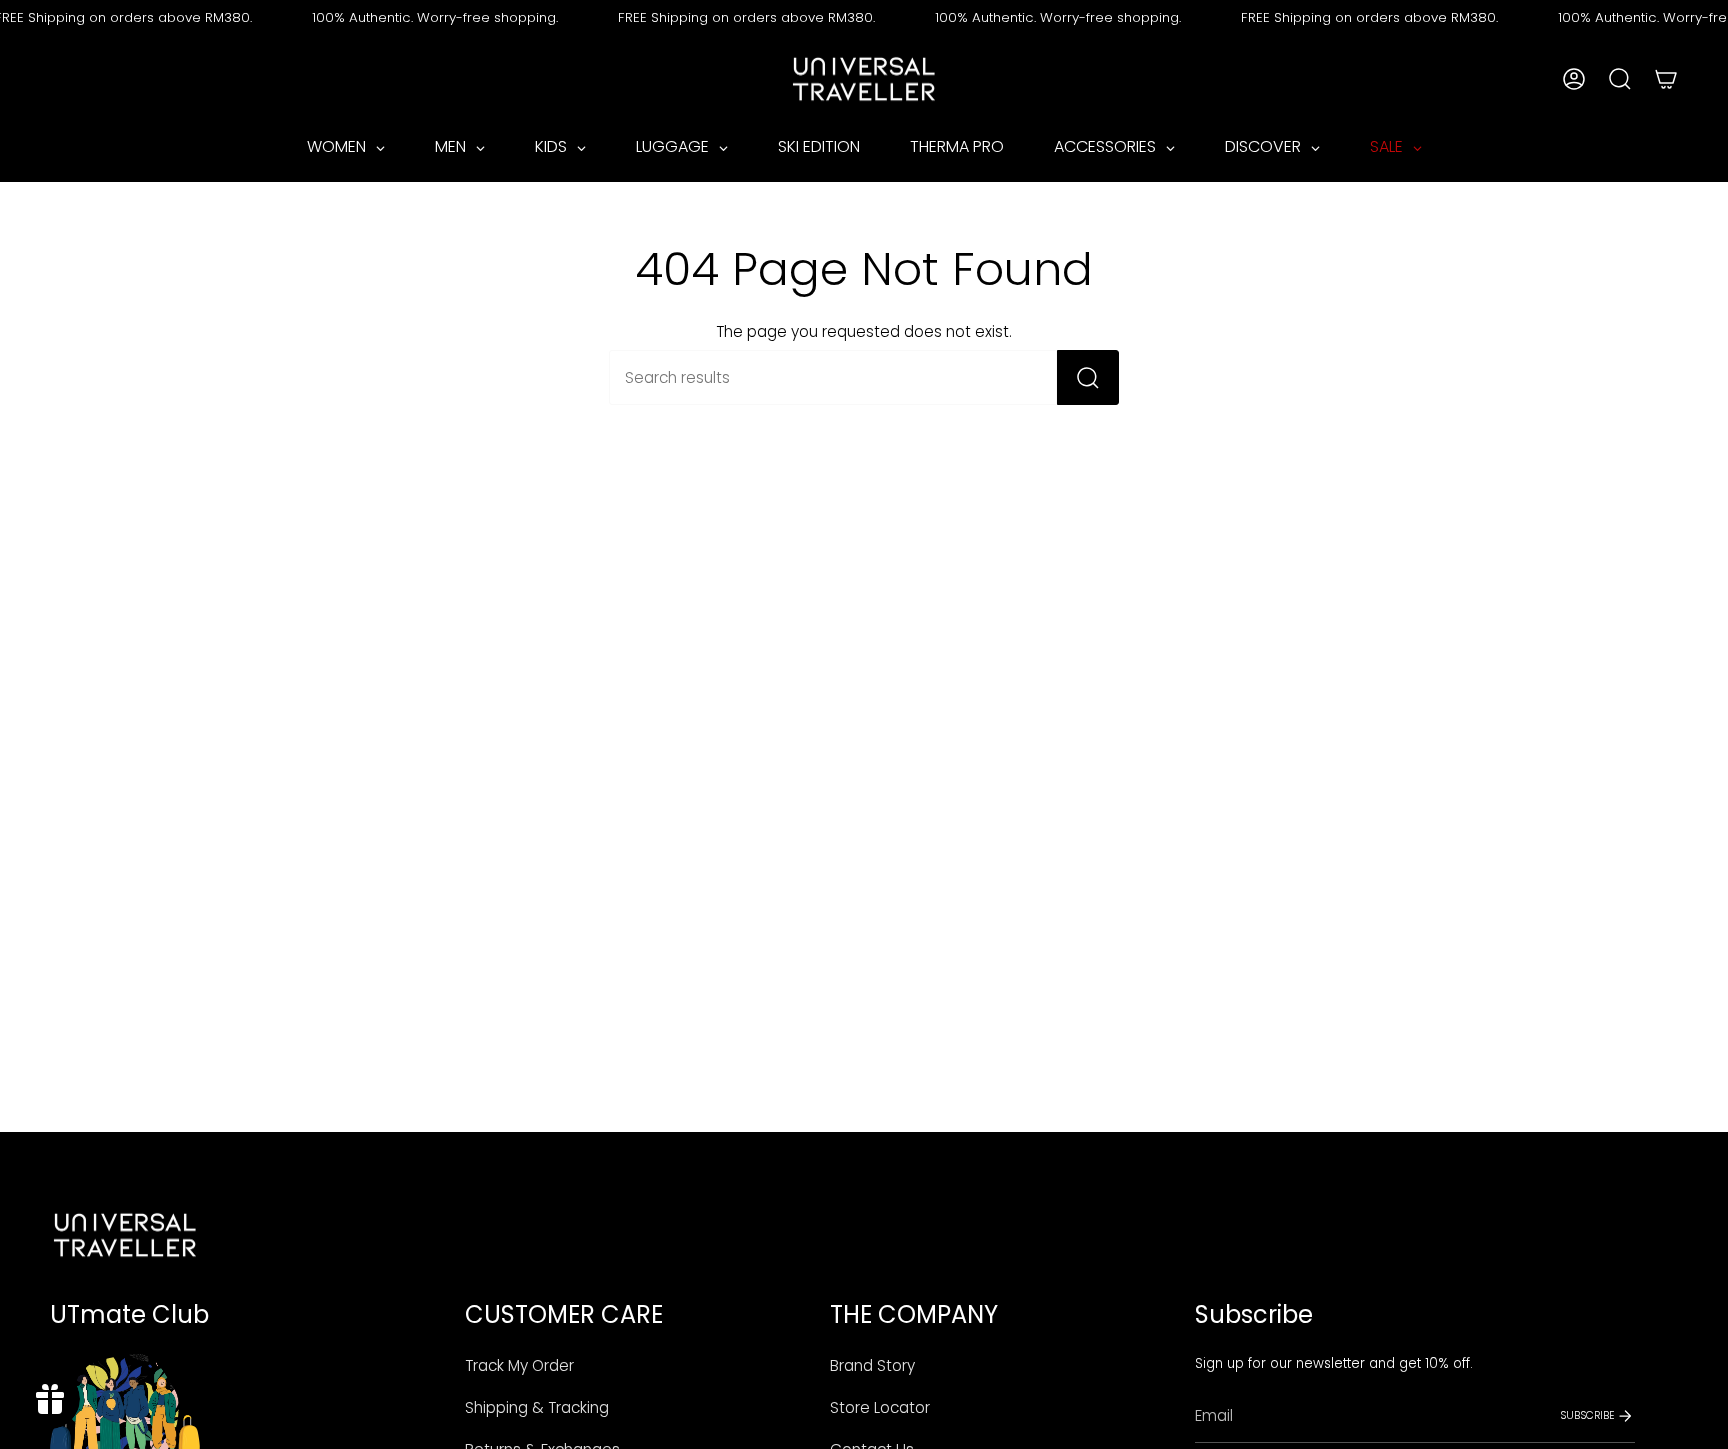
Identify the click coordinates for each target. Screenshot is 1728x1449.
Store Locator (880, 1407)
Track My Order (519, 1365)
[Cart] (1666, 79)
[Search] (1088, 377)
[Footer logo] (125, 1235)
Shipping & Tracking (537, 1407)
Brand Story (872, 1365)
